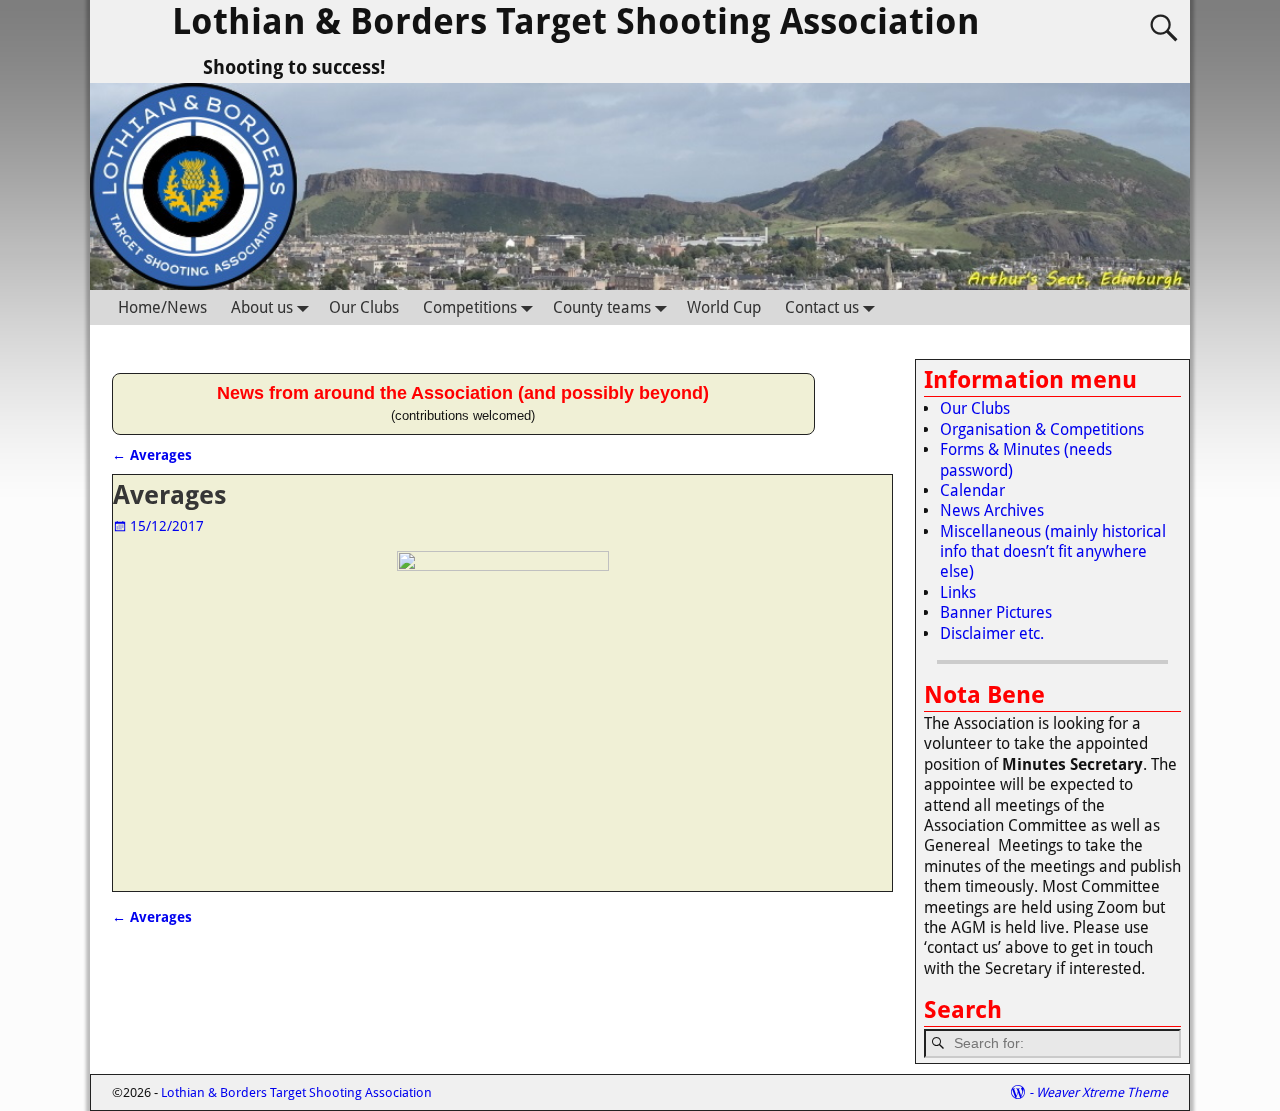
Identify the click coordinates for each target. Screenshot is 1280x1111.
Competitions (470, 307)
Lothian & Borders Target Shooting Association (576, 21)
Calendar (972, 490)
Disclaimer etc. (992, 633)
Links (958, 592)
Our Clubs (364, 307)
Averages (152, 455)
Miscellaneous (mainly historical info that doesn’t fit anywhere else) (1053, 552)
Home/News (162, 307)
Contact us (822, 307)
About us (262, 307)
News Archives (992, 510)
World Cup (724, 307)
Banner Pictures (996, 612)
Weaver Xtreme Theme (1102, 1092)
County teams (602, 307)
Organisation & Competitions (1042, 429)
